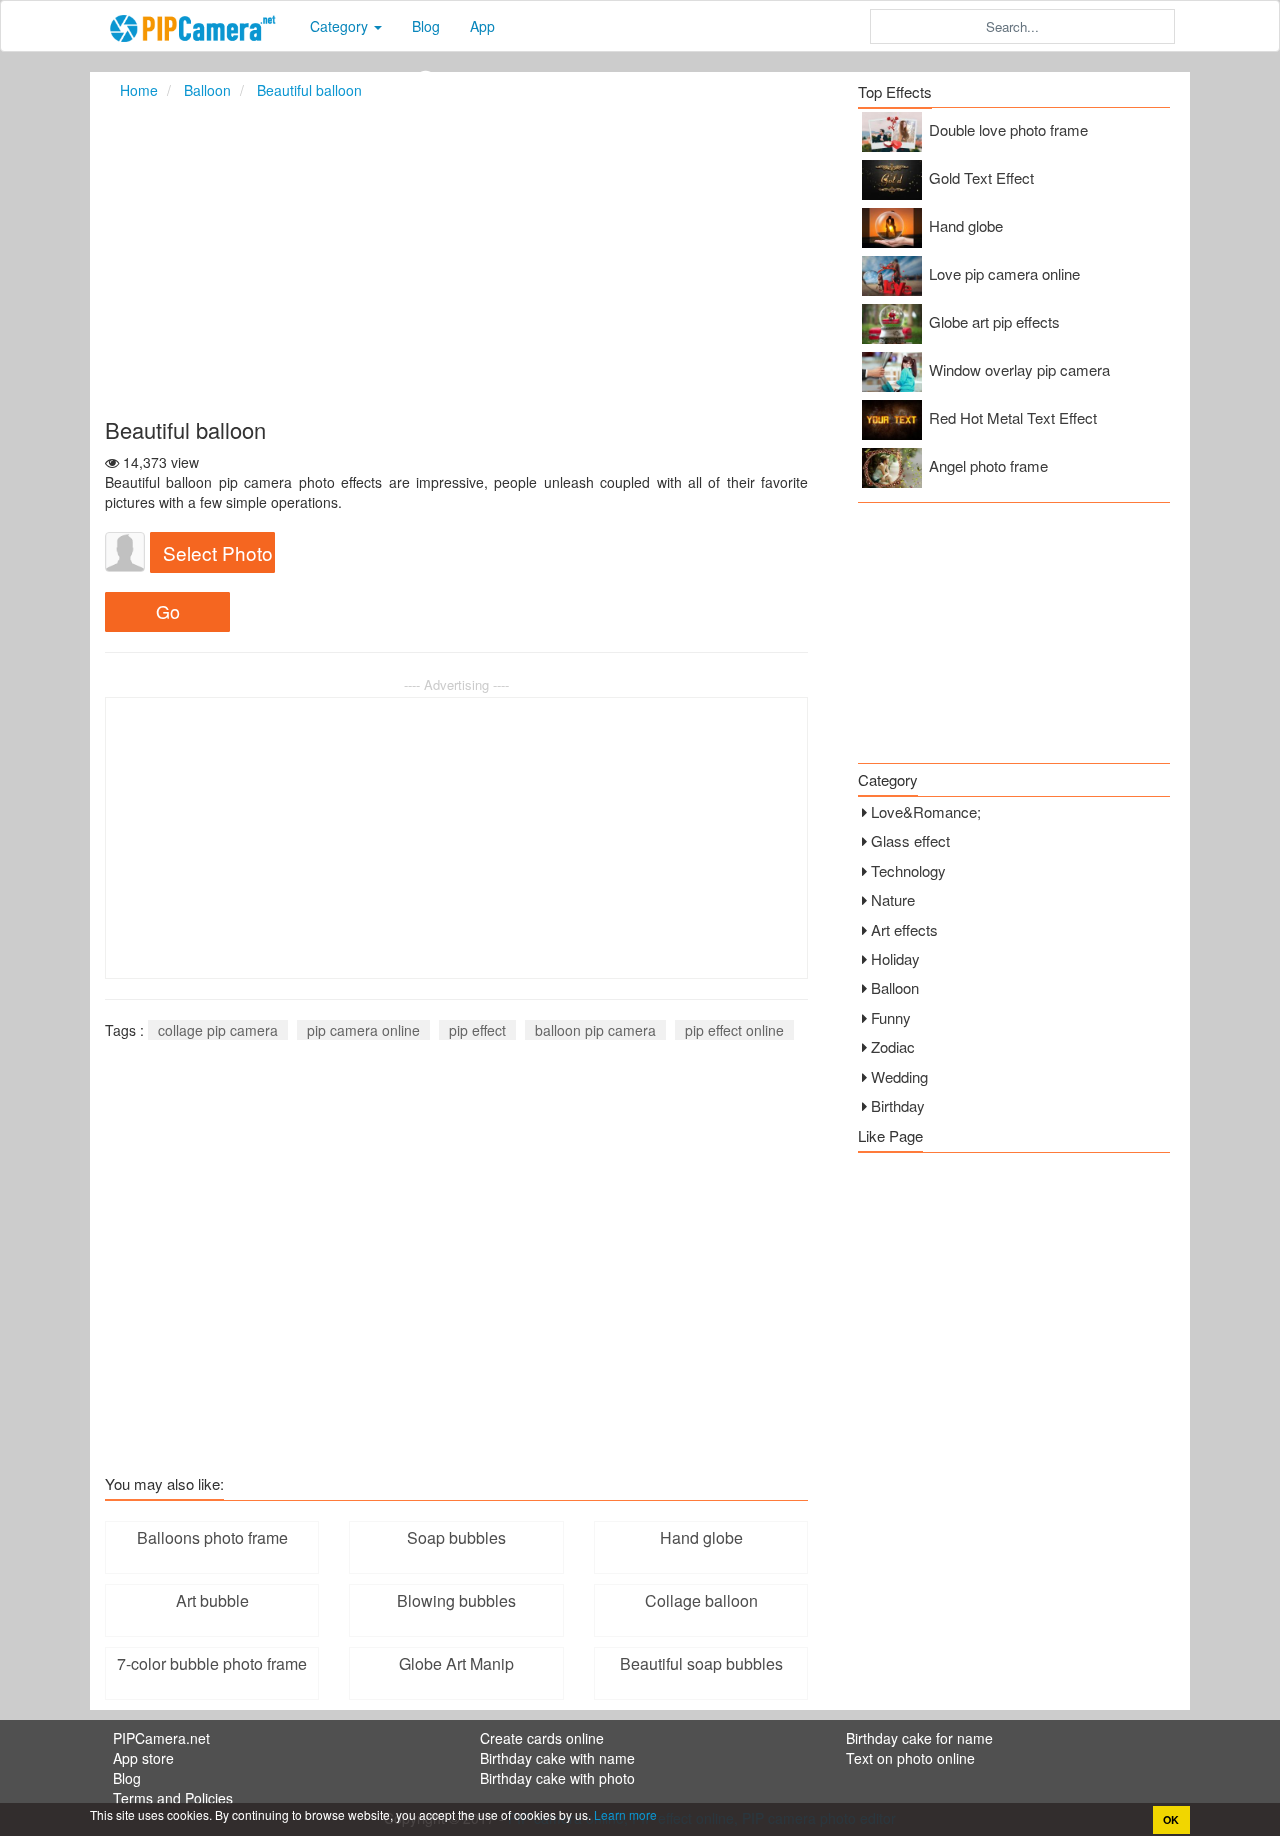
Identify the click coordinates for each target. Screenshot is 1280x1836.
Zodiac (893, 1046)
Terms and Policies (173, 1798)
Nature (893, 899)
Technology (908, 870)
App (482, 26)
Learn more (624, 1814)
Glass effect (910, 840)
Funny (891, 1017)
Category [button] (341, 26)
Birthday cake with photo (557, 1778)
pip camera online (363, 1030)
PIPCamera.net (161, 1738)
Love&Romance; (926, 811)
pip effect (477, 1030)
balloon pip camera (595, 1030)
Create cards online (542, 1738)
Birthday (898, 1105)
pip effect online (734, 1030)
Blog (426, 26)
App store (143, 1758)
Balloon (895, 987)
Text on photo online (910, 1758)
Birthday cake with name (557, 1758)
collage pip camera (218, 1030)
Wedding (899, 1076)
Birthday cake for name (919, 1738)
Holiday (895, 958)
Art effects (904, 929)
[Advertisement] (640, 258)
